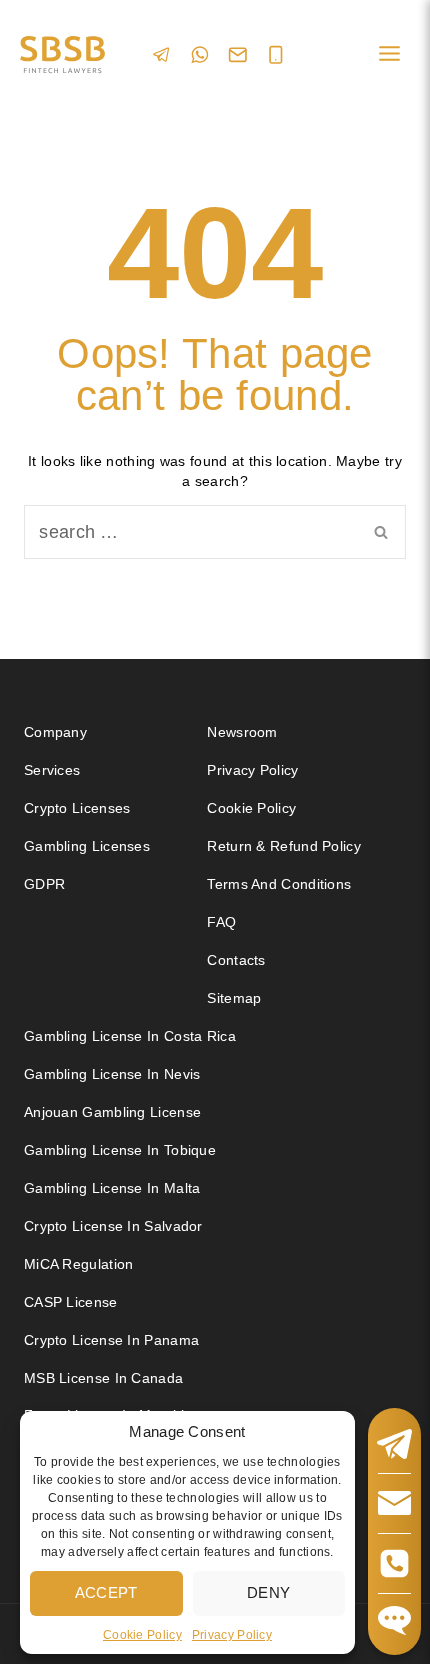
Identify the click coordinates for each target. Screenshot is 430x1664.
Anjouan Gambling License (112, 1112)
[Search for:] (215, 533)
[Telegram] (162, 54)
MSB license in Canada (103, 1378)
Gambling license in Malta (112, 1188)
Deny (268, 1592)
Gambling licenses (87, 846)
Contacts (236, 960)
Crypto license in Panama (111, 1340)
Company (55, 732)
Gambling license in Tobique (120, 1150)
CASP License (71, 1302)
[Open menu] (389, 54)
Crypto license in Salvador (113, 1226)
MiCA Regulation (79, 1264)
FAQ (221, 922)
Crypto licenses (77, 808)
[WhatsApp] (200, 54)
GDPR (44, 884)
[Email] (238, 55)
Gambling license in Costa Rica (130, 1036)
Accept (106, 1592)
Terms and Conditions (281, 884)
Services (52, 770)
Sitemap (234, 998)
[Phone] (276, 55)
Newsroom (242, 732)
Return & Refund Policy (284, 846)
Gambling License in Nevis (112, 1074)
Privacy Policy (232, 1635)
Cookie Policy (142, 1635)
